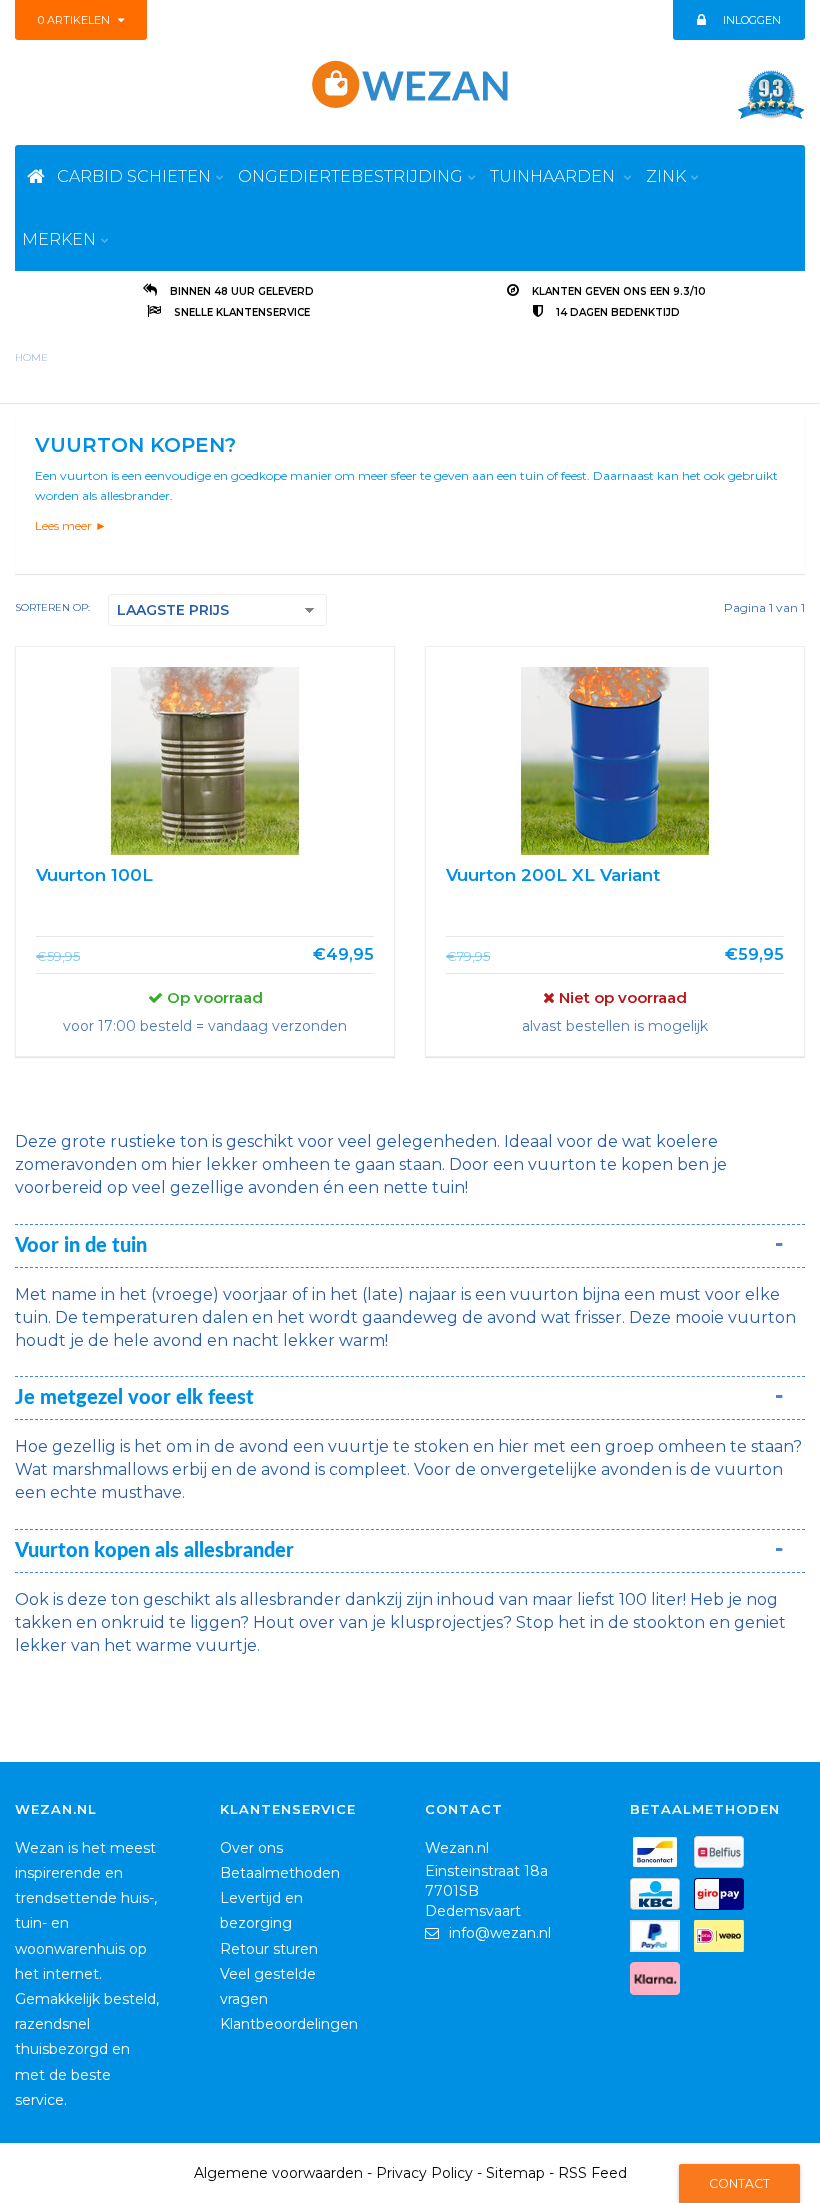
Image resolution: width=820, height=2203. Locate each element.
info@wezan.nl (500, 1933)
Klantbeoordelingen (289, 2024)
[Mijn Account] (700, 20)
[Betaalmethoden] (660, 1856)
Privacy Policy (424, 2173)
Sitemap (515, 2173)
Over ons (251, 1848)
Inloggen (752, 20)
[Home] (36, 176)
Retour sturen (269, 1949)
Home (31, 357)
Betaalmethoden (280, 1873)
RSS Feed (592, 2173)
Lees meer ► (71, 525)
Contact (739, 2183)
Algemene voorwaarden (278, 2173)
